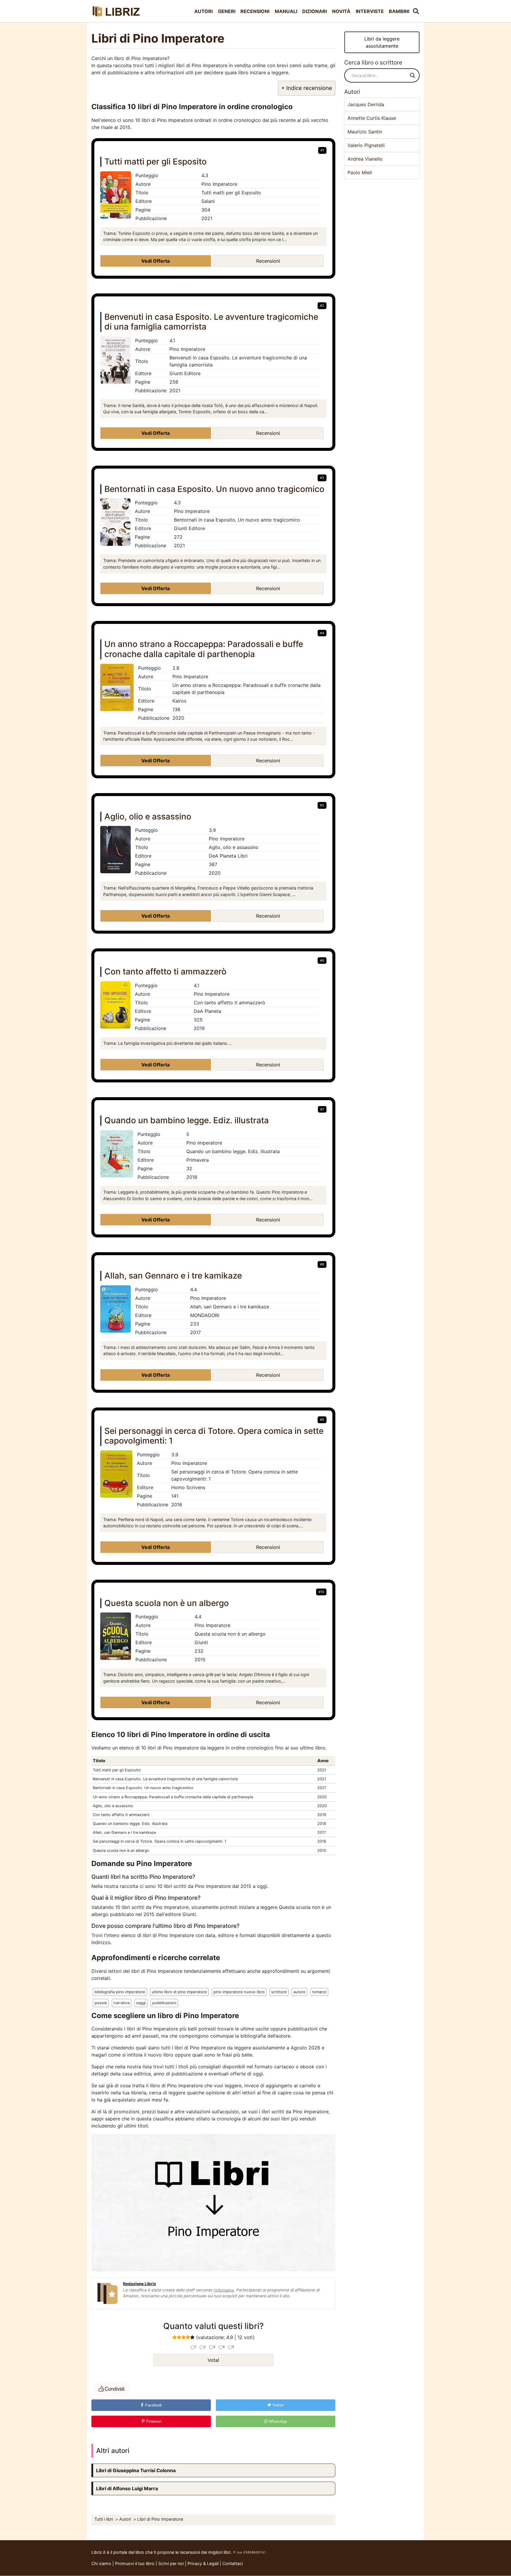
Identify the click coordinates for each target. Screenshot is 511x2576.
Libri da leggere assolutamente (382, 42)
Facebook (153, 2405)
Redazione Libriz (140, 2284)
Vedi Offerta (156, 261)
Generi (227, 11)
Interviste (370, 11)
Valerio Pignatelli (366, 145)
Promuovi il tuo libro (135, 2563)
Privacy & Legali (204, 2563)
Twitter (277, 2405)
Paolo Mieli (360, 172)
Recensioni (255, 11)
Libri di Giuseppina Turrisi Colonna (136, 2470)
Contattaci (233, 2563)
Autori (203, 11)
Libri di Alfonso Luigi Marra (127, 2488)
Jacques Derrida (366, 104)
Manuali (286, 11)
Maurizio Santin (365, 132)
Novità (341, 11)
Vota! (213, 2360)
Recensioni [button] (268, 261)
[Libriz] (117, 11)
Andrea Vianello (365, 159)
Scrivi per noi (171, 2563)
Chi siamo (101, 2563)
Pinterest (153, 2421)
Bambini (399, 11)
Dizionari (314, 11)
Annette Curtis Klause (372, 118)
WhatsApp (277, 2421)
